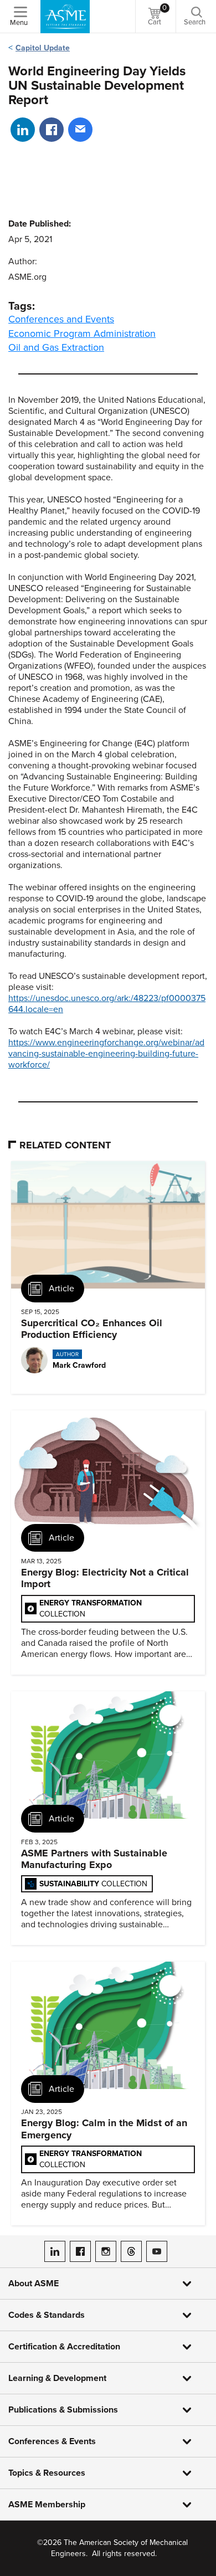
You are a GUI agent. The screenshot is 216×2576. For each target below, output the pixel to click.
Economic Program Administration (82, 333)
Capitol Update (43, 48)
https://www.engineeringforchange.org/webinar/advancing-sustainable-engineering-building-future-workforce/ (106, 1054)
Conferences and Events (61, 319)
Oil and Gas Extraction (56, 347)
